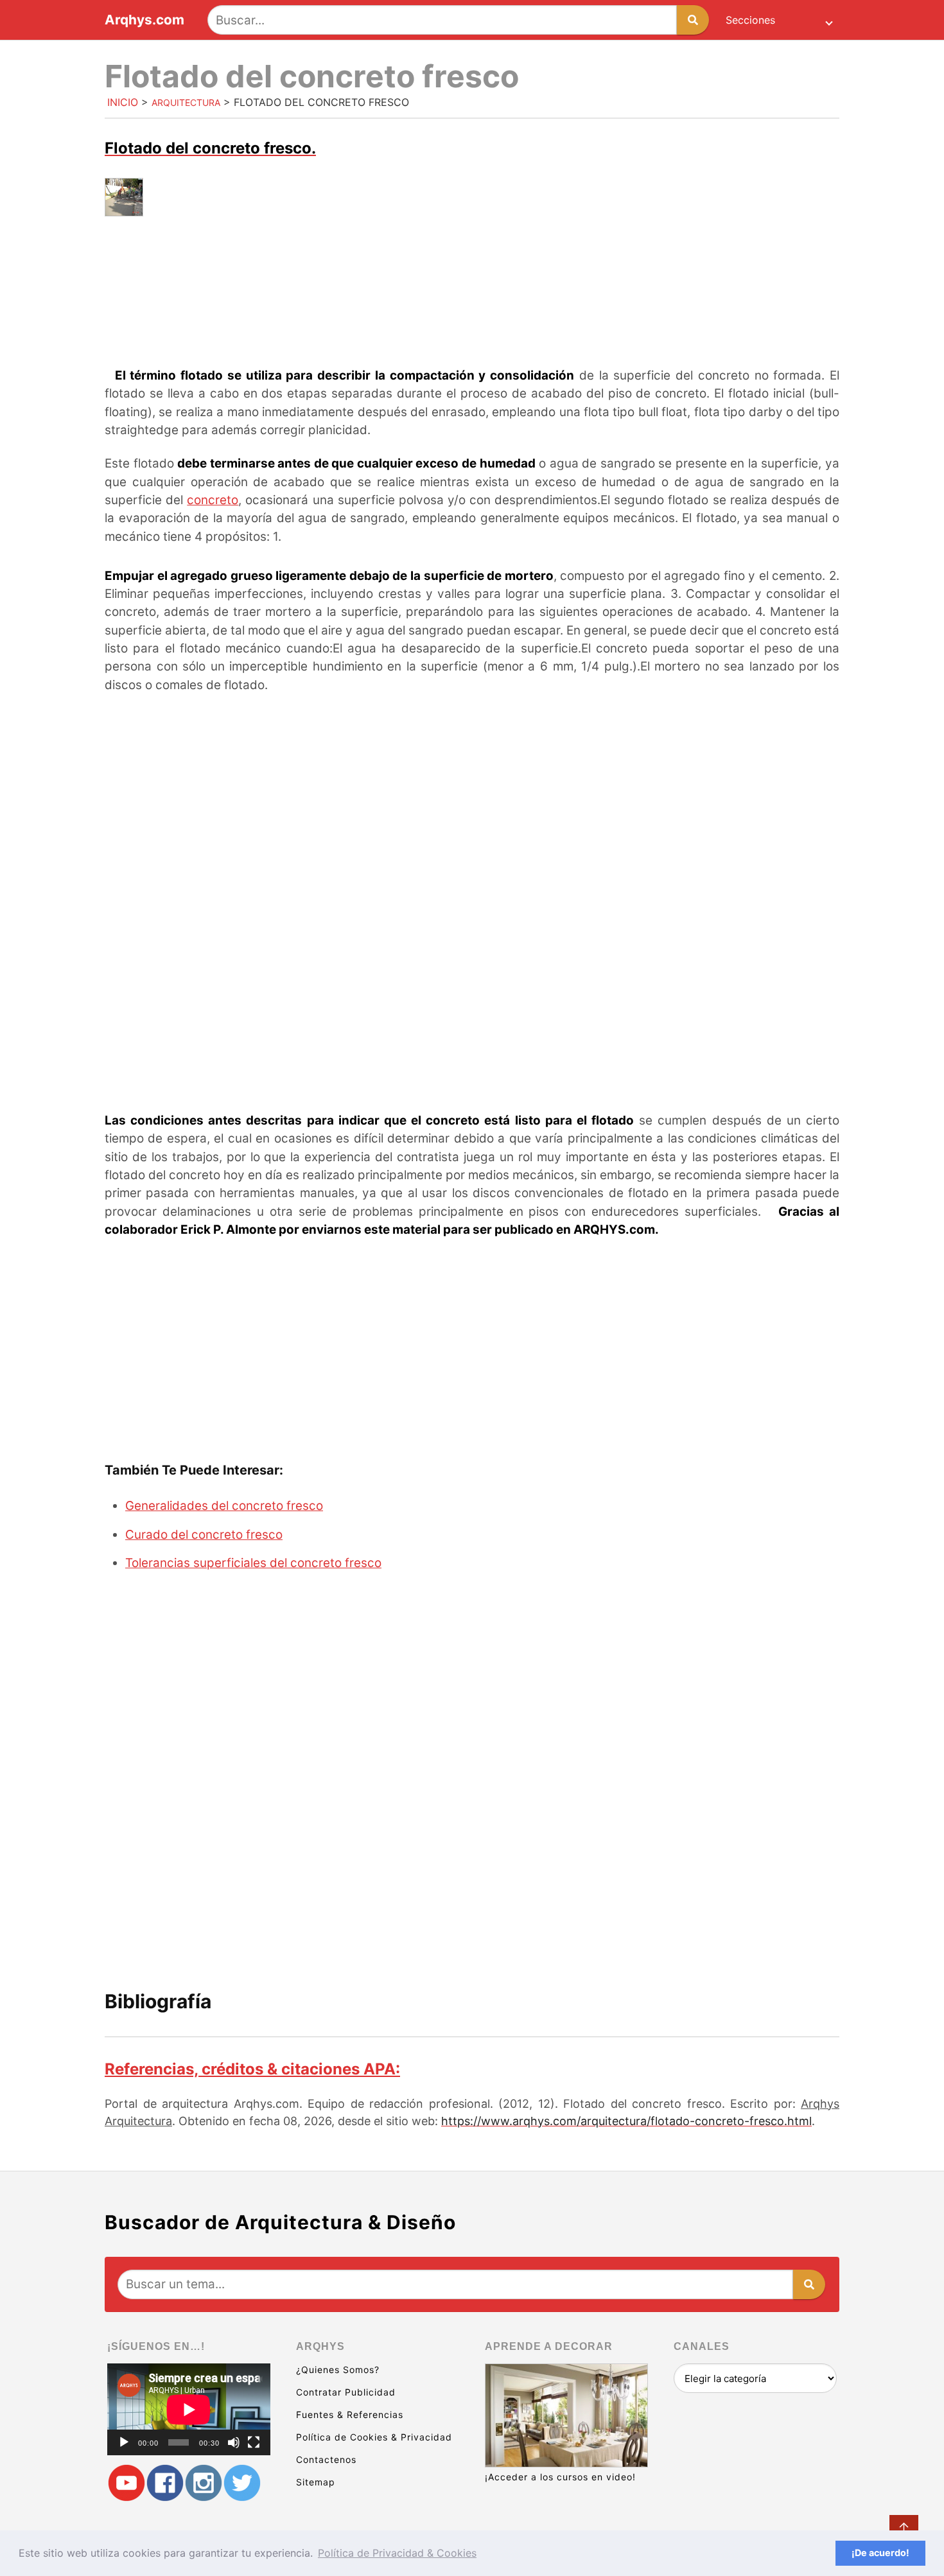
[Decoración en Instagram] (204, 2483)
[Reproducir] (124, 2442)
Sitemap (316, 2482)
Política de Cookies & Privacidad (374, 2437)
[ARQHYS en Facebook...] (165, 2483)
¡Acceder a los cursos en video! (560, 2477)
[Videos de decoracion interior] (127, 2483)
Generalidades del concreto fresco (224, 1506)
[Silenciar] (234, 2442)
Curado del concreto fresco (204, 1535)
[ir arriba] (904, 2529)
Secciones (750, 20)
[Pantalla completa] (254, 2442)
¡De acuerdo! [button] (880, 2553)
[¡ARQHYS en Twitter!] (242, 2483)
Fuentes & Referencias (350, 2414)
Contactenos (326, 2459)
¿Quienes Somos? (338, 2370)
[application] (189, 2409)
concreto (213, 500)
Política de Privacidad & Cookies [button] (397, 2553)
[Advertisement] (472, 317)
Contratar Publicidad (346, 2392)
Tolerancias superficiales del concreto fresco (253, 1563)
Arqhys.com (144, 20)
